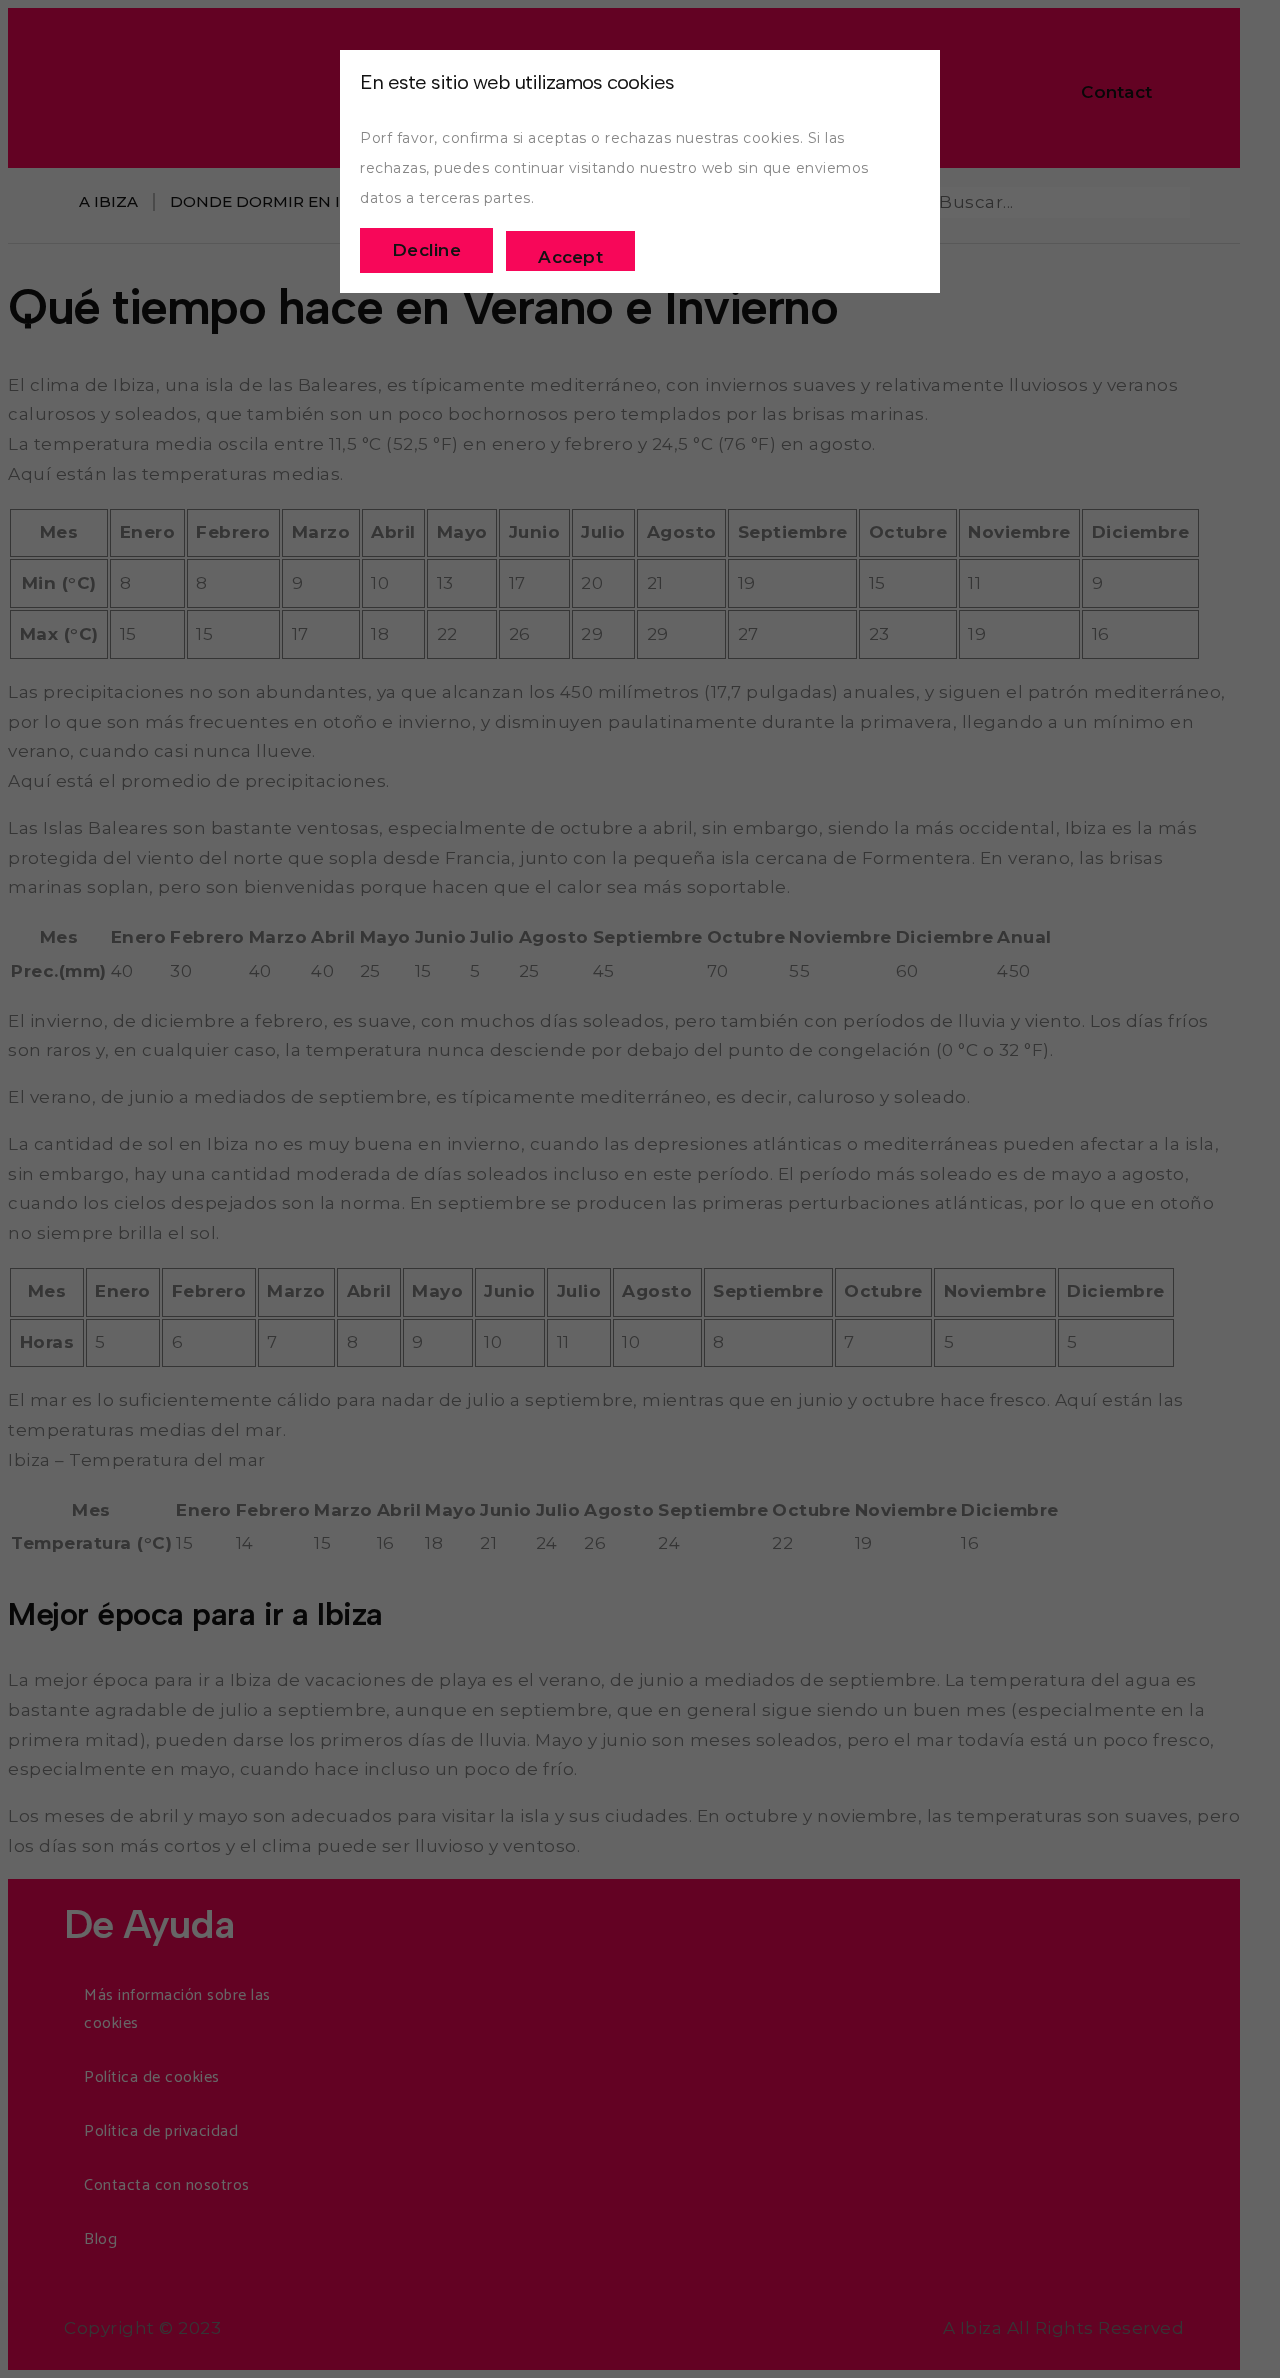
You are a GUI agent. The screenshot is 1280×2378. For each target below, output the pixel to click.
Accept (570, 257)
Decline (426, 250)
